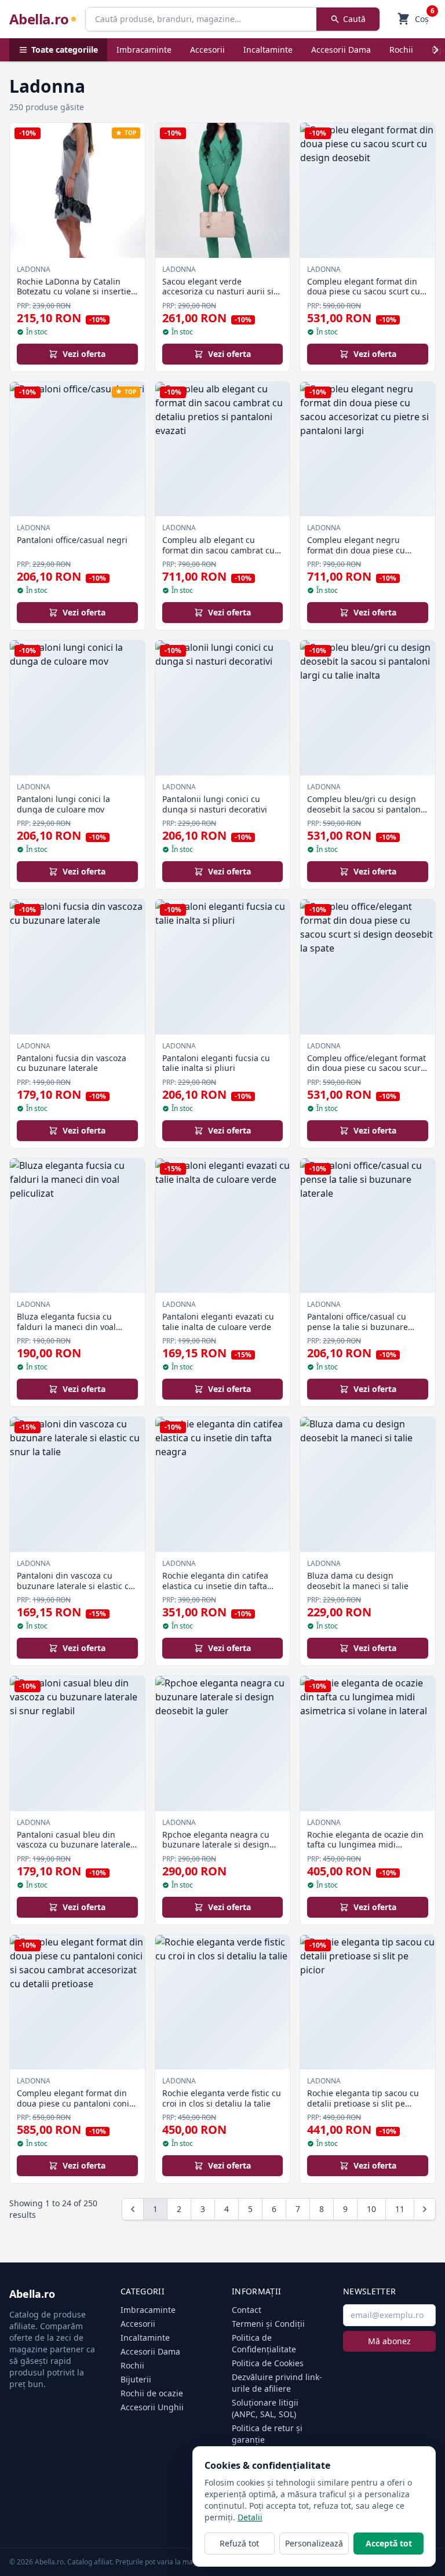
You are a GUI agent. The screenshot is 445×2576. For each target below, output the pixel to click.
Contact (247, 2310)
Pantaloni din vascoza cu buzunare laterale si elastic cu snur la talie (75, 1586)
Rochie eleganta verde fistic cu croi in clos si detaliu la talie (222, 2098)
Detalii (250, 2517)
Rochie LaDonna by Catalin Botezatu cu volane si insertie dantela (74, 292)
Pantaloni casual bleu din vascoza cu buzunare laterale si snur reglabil (74, 1845)
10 (371, 2209)
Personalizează (314, 2543)
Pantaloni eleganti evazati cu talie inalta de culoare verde (218, 1322)
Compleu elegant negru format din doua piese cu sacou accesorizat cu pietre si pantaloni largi (364, 555)
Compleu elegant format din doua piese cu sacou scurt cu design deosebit (364, 292)
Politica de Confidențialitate (264, 2343)
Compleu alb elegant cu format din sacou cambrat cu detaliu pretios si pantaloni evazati (218, 555)
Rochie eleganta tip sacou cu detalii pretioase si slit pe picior (363, 2103)
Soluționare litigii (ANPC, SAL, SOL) (265, 2408)
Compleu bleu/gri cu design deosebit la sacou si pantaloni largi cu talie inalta (365, 809)
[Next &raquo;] (425, 2209)
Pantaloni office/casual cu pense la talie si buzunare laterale (358, 1327)
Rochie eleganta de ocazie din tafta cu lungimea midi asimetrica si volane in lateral (365, 1845)
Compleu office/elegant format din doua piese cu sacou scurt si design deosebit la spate (366, 1068)
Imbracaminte (144, 50)
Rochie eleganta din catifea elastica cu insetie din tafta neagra (215, 1586)
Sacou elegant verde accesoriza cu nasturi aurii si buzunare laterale (218, 292)
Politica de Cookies (268, 2363)
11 (400, 2209)
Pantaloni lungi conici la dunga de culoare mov (63, 804)
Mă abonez (389, 2341)
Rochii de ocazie (152, 2393)
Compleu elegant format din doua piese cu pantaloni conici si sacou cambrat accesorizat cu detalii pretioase (76, 2108)
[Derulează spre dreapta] (436, 50)
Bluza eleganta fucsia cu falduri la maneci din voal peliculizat (66, 1327)
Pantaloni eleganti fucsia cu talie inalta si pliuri (216, 1063)
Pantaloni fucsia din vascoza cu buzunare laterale (72, 1063)
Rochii (401, 50)
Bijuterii (136, 2379)
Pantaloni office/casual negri (72, 540)
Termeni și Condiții (268, 2324)
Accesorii (207, 50)
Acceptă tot (389, 2543)
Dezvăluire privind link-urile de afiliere (277, 2383)
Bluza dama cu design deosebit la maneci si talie (358, 1581)
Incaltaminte (268, 50)
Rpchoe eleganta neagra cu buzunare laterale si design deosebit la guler (216, 1845)
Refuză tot (239, 2543)
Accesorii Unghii (152, 2407)
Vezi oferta (84, 354)
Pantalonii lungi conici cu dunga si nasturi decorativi (215, 804)
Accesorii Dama (341, 50)
